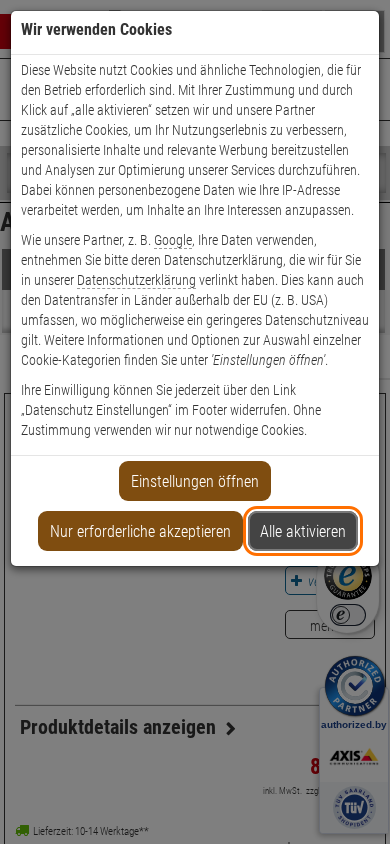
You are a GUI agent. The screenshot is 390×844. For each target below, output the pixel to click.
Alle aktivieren (303, 531)
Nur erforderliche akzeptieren (140, 531)
